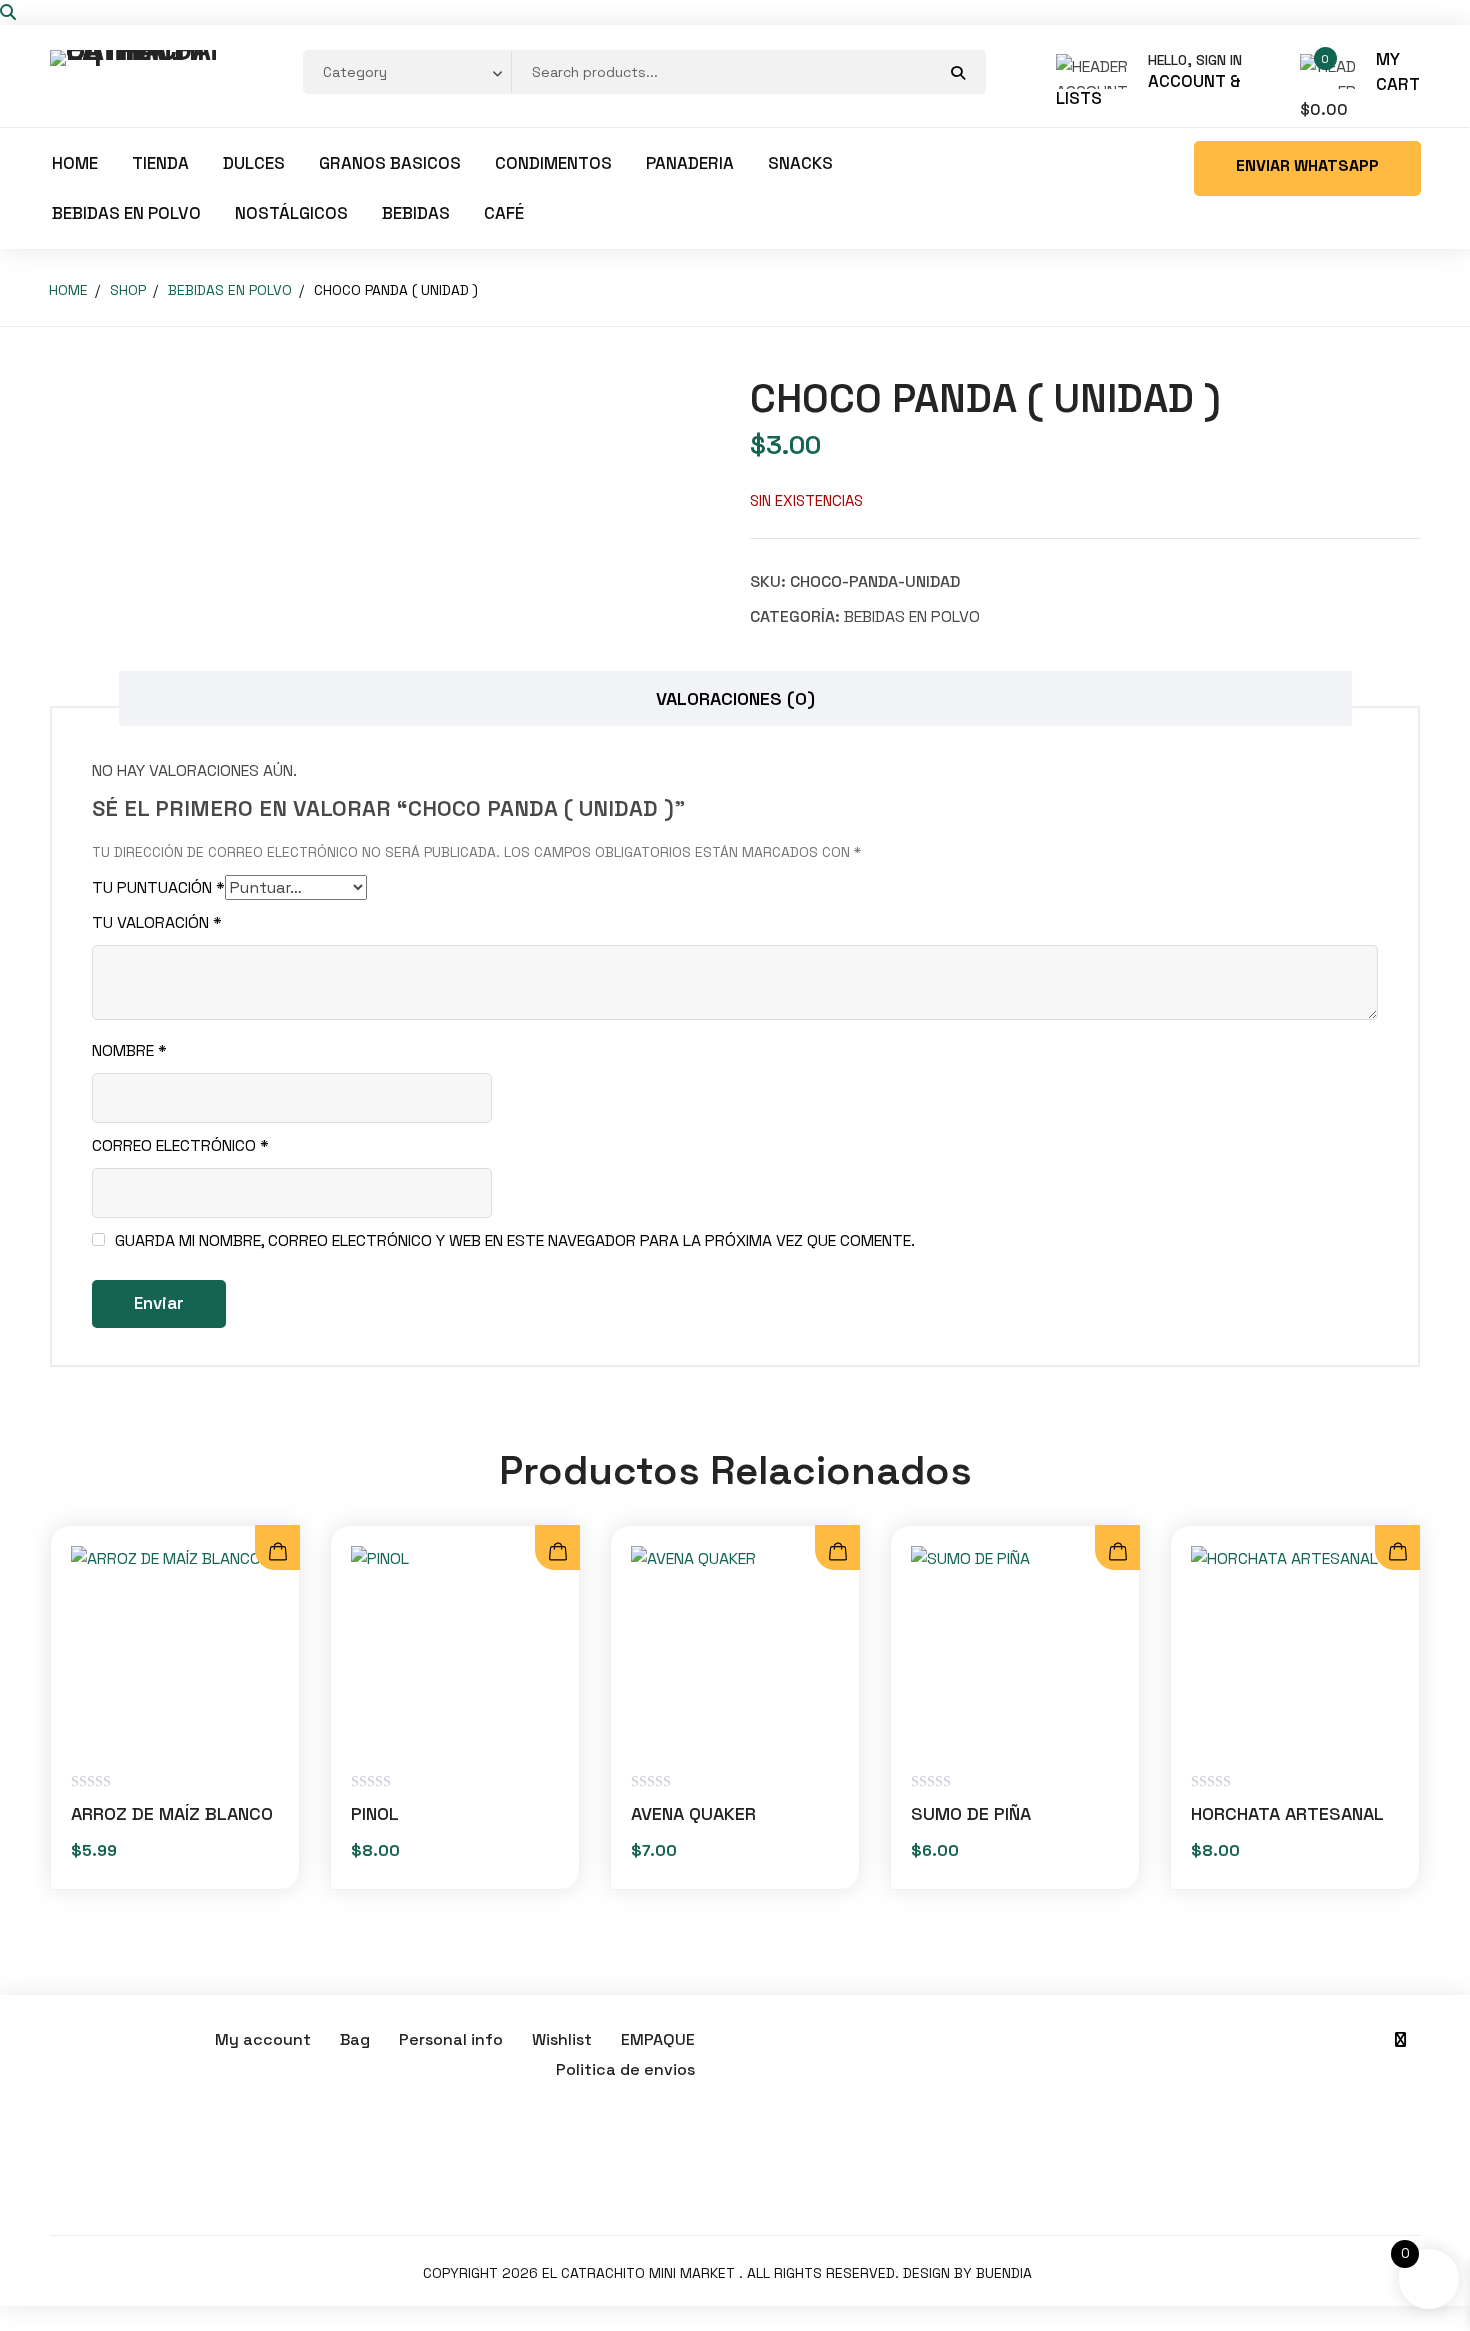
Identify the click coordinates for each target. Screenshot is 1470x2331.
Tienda (160, 163)
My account (263, 2039)
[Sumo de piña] (1015, 1650)
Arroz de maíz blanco (172, 1813)
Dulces (254, 163)
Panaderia (690, 163)
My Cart (1398, 71)
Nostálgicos (291, 213)
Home (75, 163)
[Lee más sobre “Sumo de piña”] (1117, 1552)
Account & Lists (1148, 90)
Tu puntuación (158, 887)
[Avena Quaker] (735, 1650)
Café (504, 213)
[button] (277, 1552)
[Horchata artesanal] (1295, 1650)
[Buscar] (8, 12)
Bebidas (416, 213)
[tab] (735, 698)
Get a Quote (1307, 168)
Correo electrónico (180, 1145)
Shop (128, 290)
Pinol (375, 1813)
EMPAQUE (658, 2039)
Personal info (451, 2039)
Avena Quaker (693, 1813)
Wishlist (562, 2039)
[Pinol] (455, 1650)
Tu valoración (157, 922)
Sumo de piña (971, 1813)
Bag (355, 2039)
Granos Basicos (390, 163)
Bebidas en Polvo (126, 213)
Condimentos (553, 163)
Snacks (800, 163)
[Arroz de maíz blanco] (175, 1650)
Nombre (129, 1050)
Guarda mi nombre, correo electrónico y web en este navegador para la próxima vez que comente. (515, 1240)
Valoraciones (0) (735, 698)
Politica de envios (625, 2069)
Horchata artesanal (1287, 1813)
